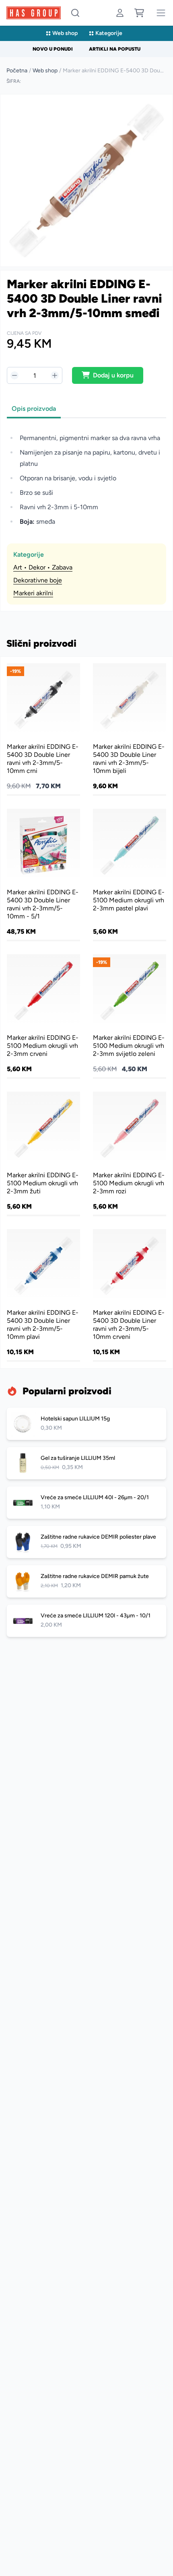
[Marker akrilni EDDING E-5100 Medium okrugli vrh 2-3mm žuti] (43, 1153)
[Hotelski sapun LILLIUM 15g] (86, 1424)
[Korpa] (139, 13)
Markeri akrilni (33, 593)
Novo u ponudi (53, 49)
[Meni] (161, 13)
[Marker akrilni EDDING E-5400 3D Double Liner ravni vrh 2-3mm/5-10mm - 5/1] (43, 874)
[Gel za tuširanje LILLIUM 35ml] (86, 1463)
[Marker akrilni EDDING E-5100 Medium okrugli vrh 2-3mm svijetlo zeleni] (130, 1016)
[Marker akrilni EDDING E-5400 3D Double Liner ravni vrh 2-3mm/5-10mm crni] (43, 729)
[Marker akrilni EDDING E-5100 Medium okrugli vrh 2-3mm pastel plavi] (130, 874)
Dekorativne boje (38, 580)
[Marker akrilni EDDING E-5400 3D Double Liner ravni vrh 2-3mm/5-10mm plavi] (43, 1295)
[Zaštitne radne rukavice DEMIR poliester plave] (86, 1542)
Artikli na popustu (115, 49)
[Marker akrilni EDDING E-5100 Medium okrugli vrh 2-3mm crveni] (43, 1016)
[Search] (75, 13)
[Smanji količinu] (14, 375)
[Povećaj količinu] (55, 375)
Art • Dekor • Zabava (43, 567)
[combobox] (75, 13)
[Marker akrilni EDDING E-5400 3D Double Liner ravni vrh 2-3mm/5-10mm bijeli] (130, 729)
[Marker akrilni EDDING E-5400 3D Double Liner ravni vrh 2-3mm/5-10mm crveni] (130, 1295)
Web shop (65, 33)
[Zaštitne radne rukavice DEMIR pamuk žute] (86, 1581)
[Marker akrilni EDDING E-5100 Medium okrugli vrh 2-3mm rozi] (130, 1153)
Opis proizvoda (34, 409)
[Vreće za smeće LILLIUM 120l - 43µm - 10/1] (86, 1621)
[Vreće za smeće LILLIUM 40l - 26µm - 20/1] (86, 1502)
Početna (17, 71)
